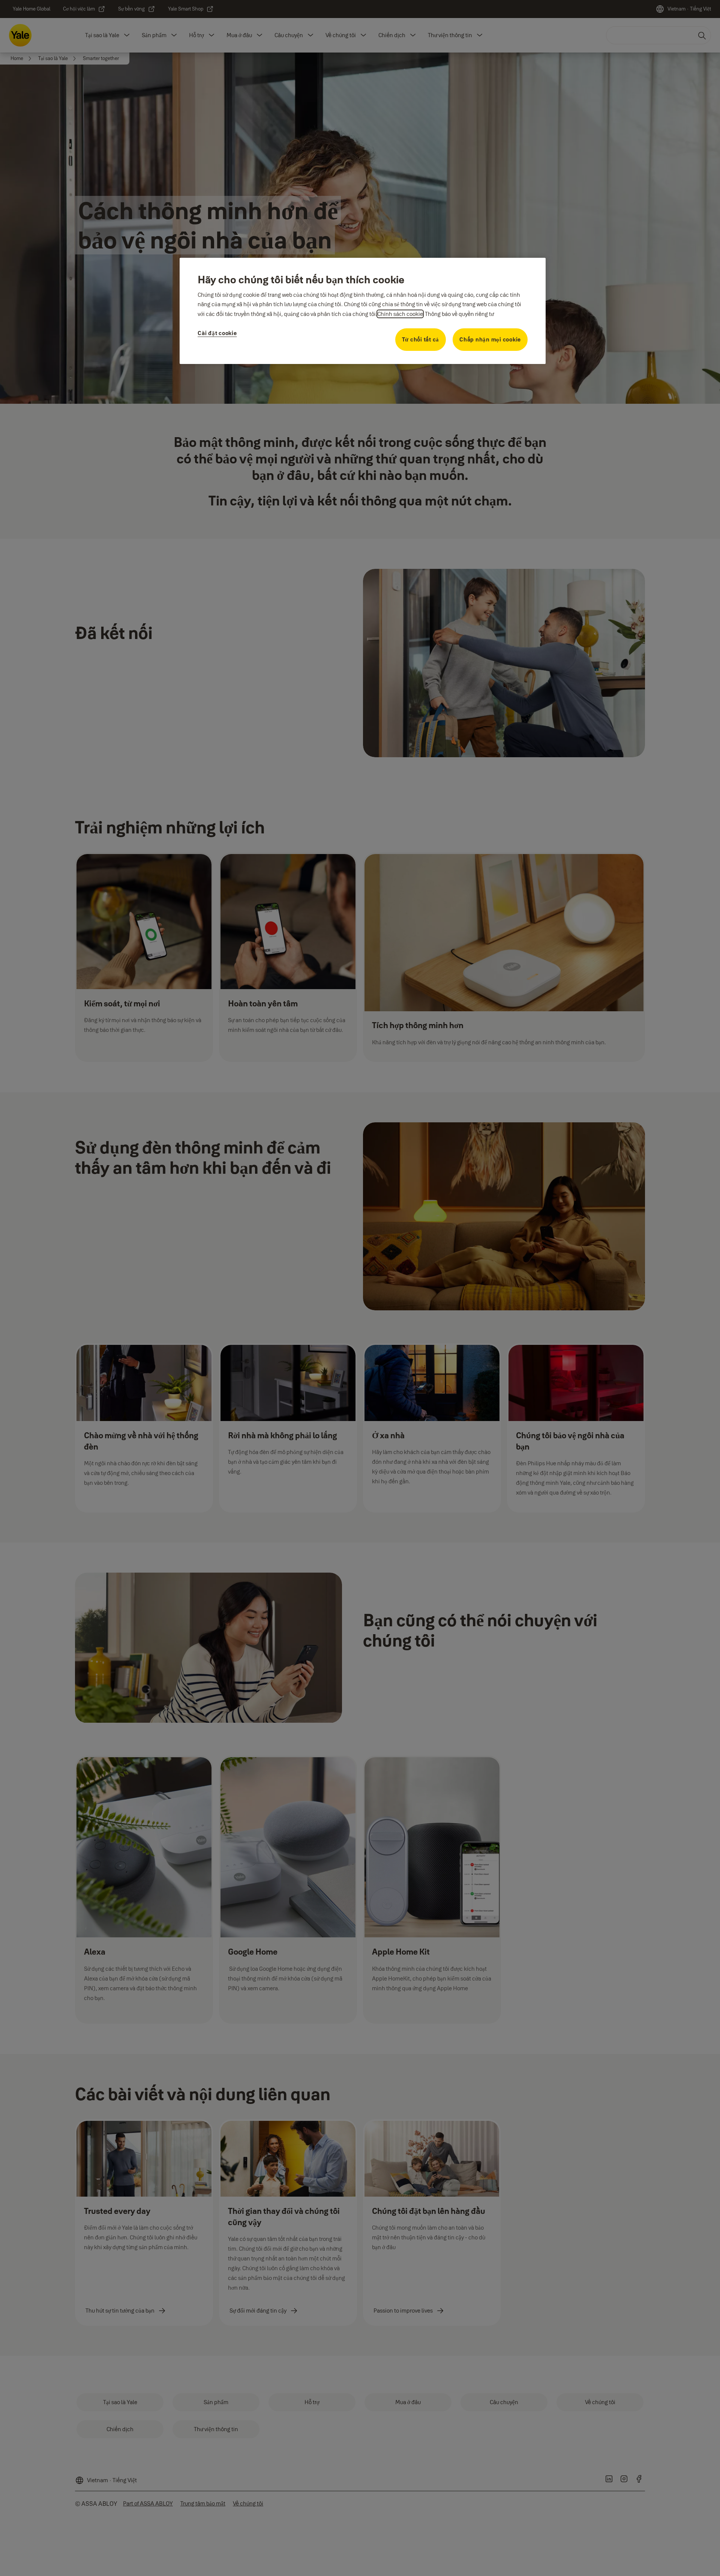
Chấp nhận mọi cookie (490, 339)
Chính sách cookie (400, 314)
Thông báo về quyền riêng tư (459, 314)
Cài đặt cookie (217, 333)
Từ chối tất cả (421, 339)
